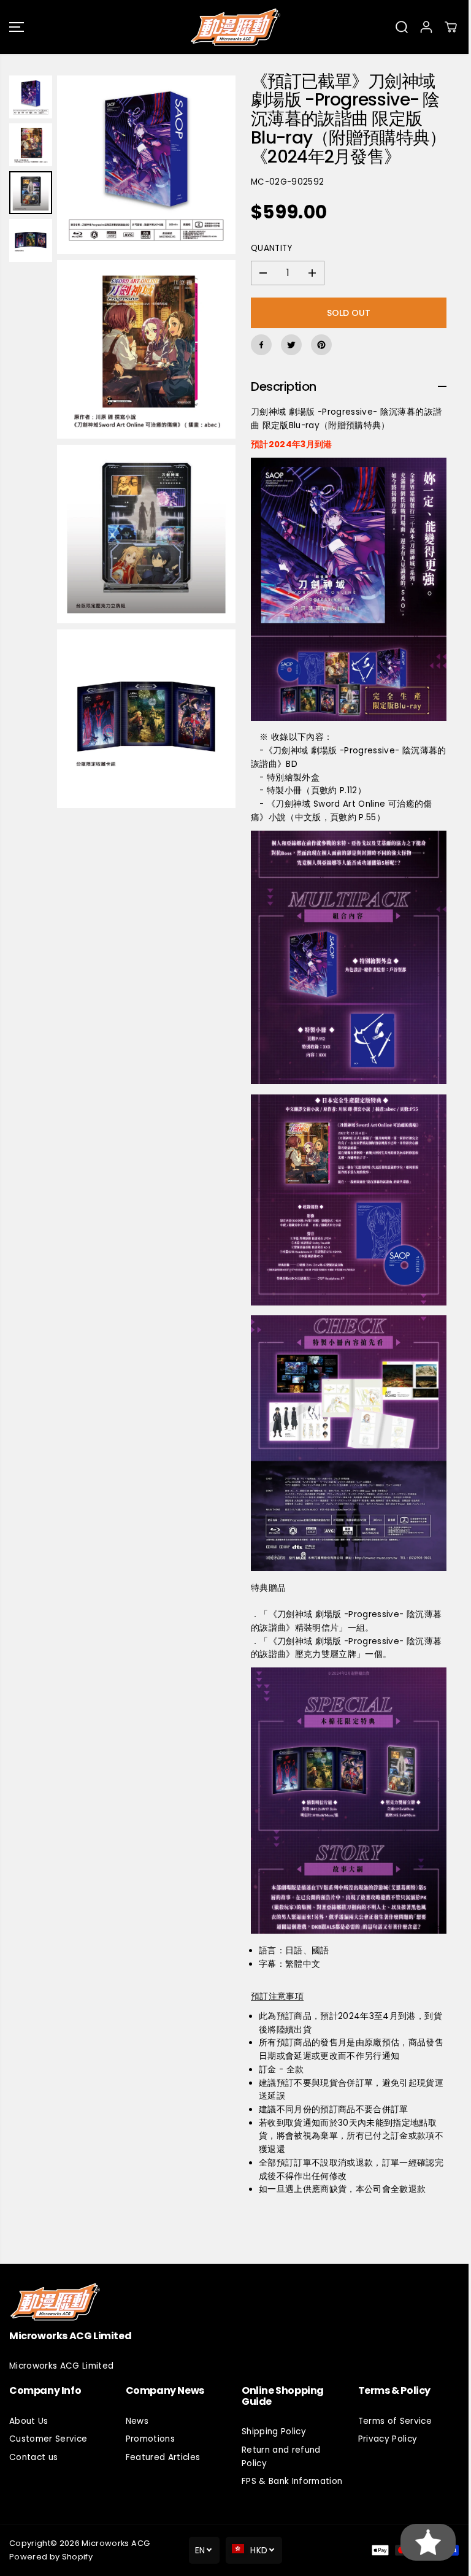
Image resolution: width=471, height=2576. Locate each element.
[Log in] (426, 27)
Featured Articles (163, 2457)
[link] (235, 2301)
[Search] (402, 27)
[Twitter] (291, 345)
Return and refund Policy (281, 2457)
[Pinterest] (321, 345)
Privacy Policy (388, 2439)
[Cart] (451, 27)
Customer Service (48, 2439)
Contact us (33, 2457)
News (137, 2421)
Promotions (150, 2439)
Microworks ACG (116, 2543)
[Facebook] (261, 345)
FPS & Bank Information (292, 2481)
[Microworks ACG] (235, 27)
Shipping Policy (274, 2432)
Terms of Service (395, 2421)
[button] (17, 27)
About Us (29, 2421)
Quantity (272, 248)
